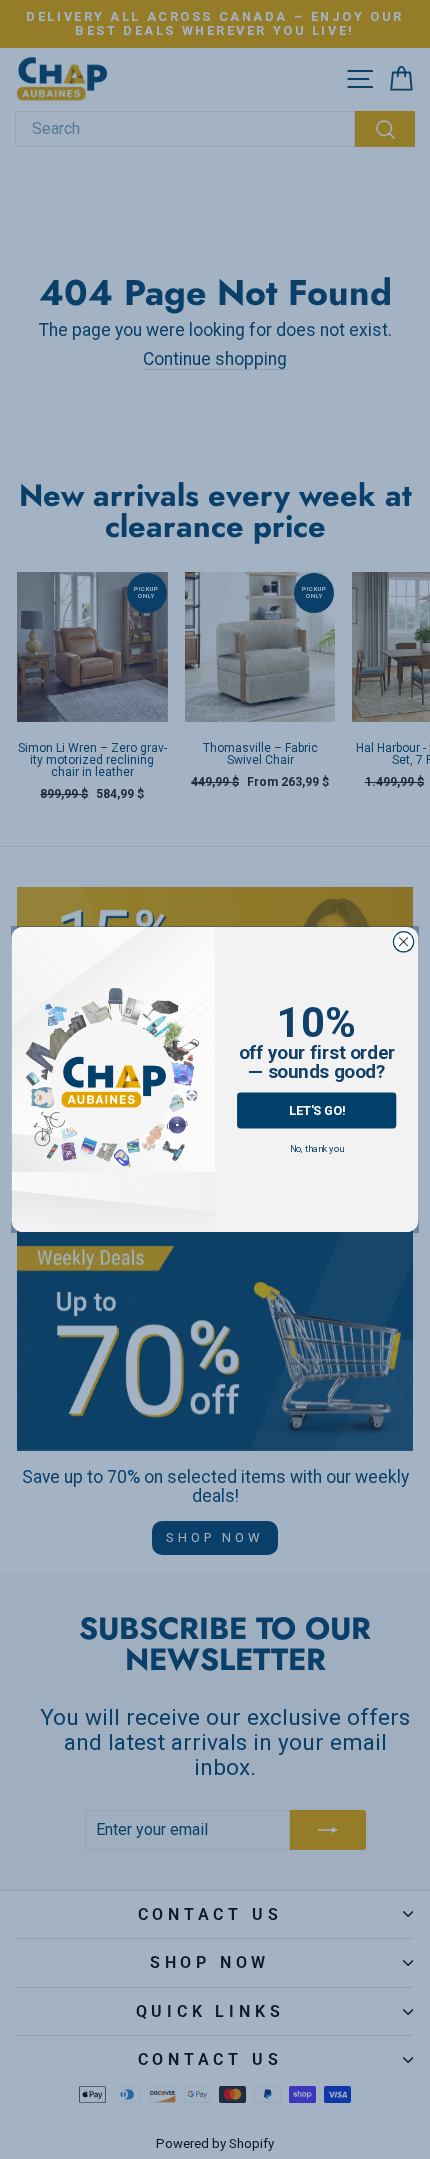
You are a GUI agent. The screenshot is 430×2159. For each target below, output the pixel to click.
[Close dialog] (403, 942)
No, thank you (317, 1148)
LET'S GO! (317, 1110)
